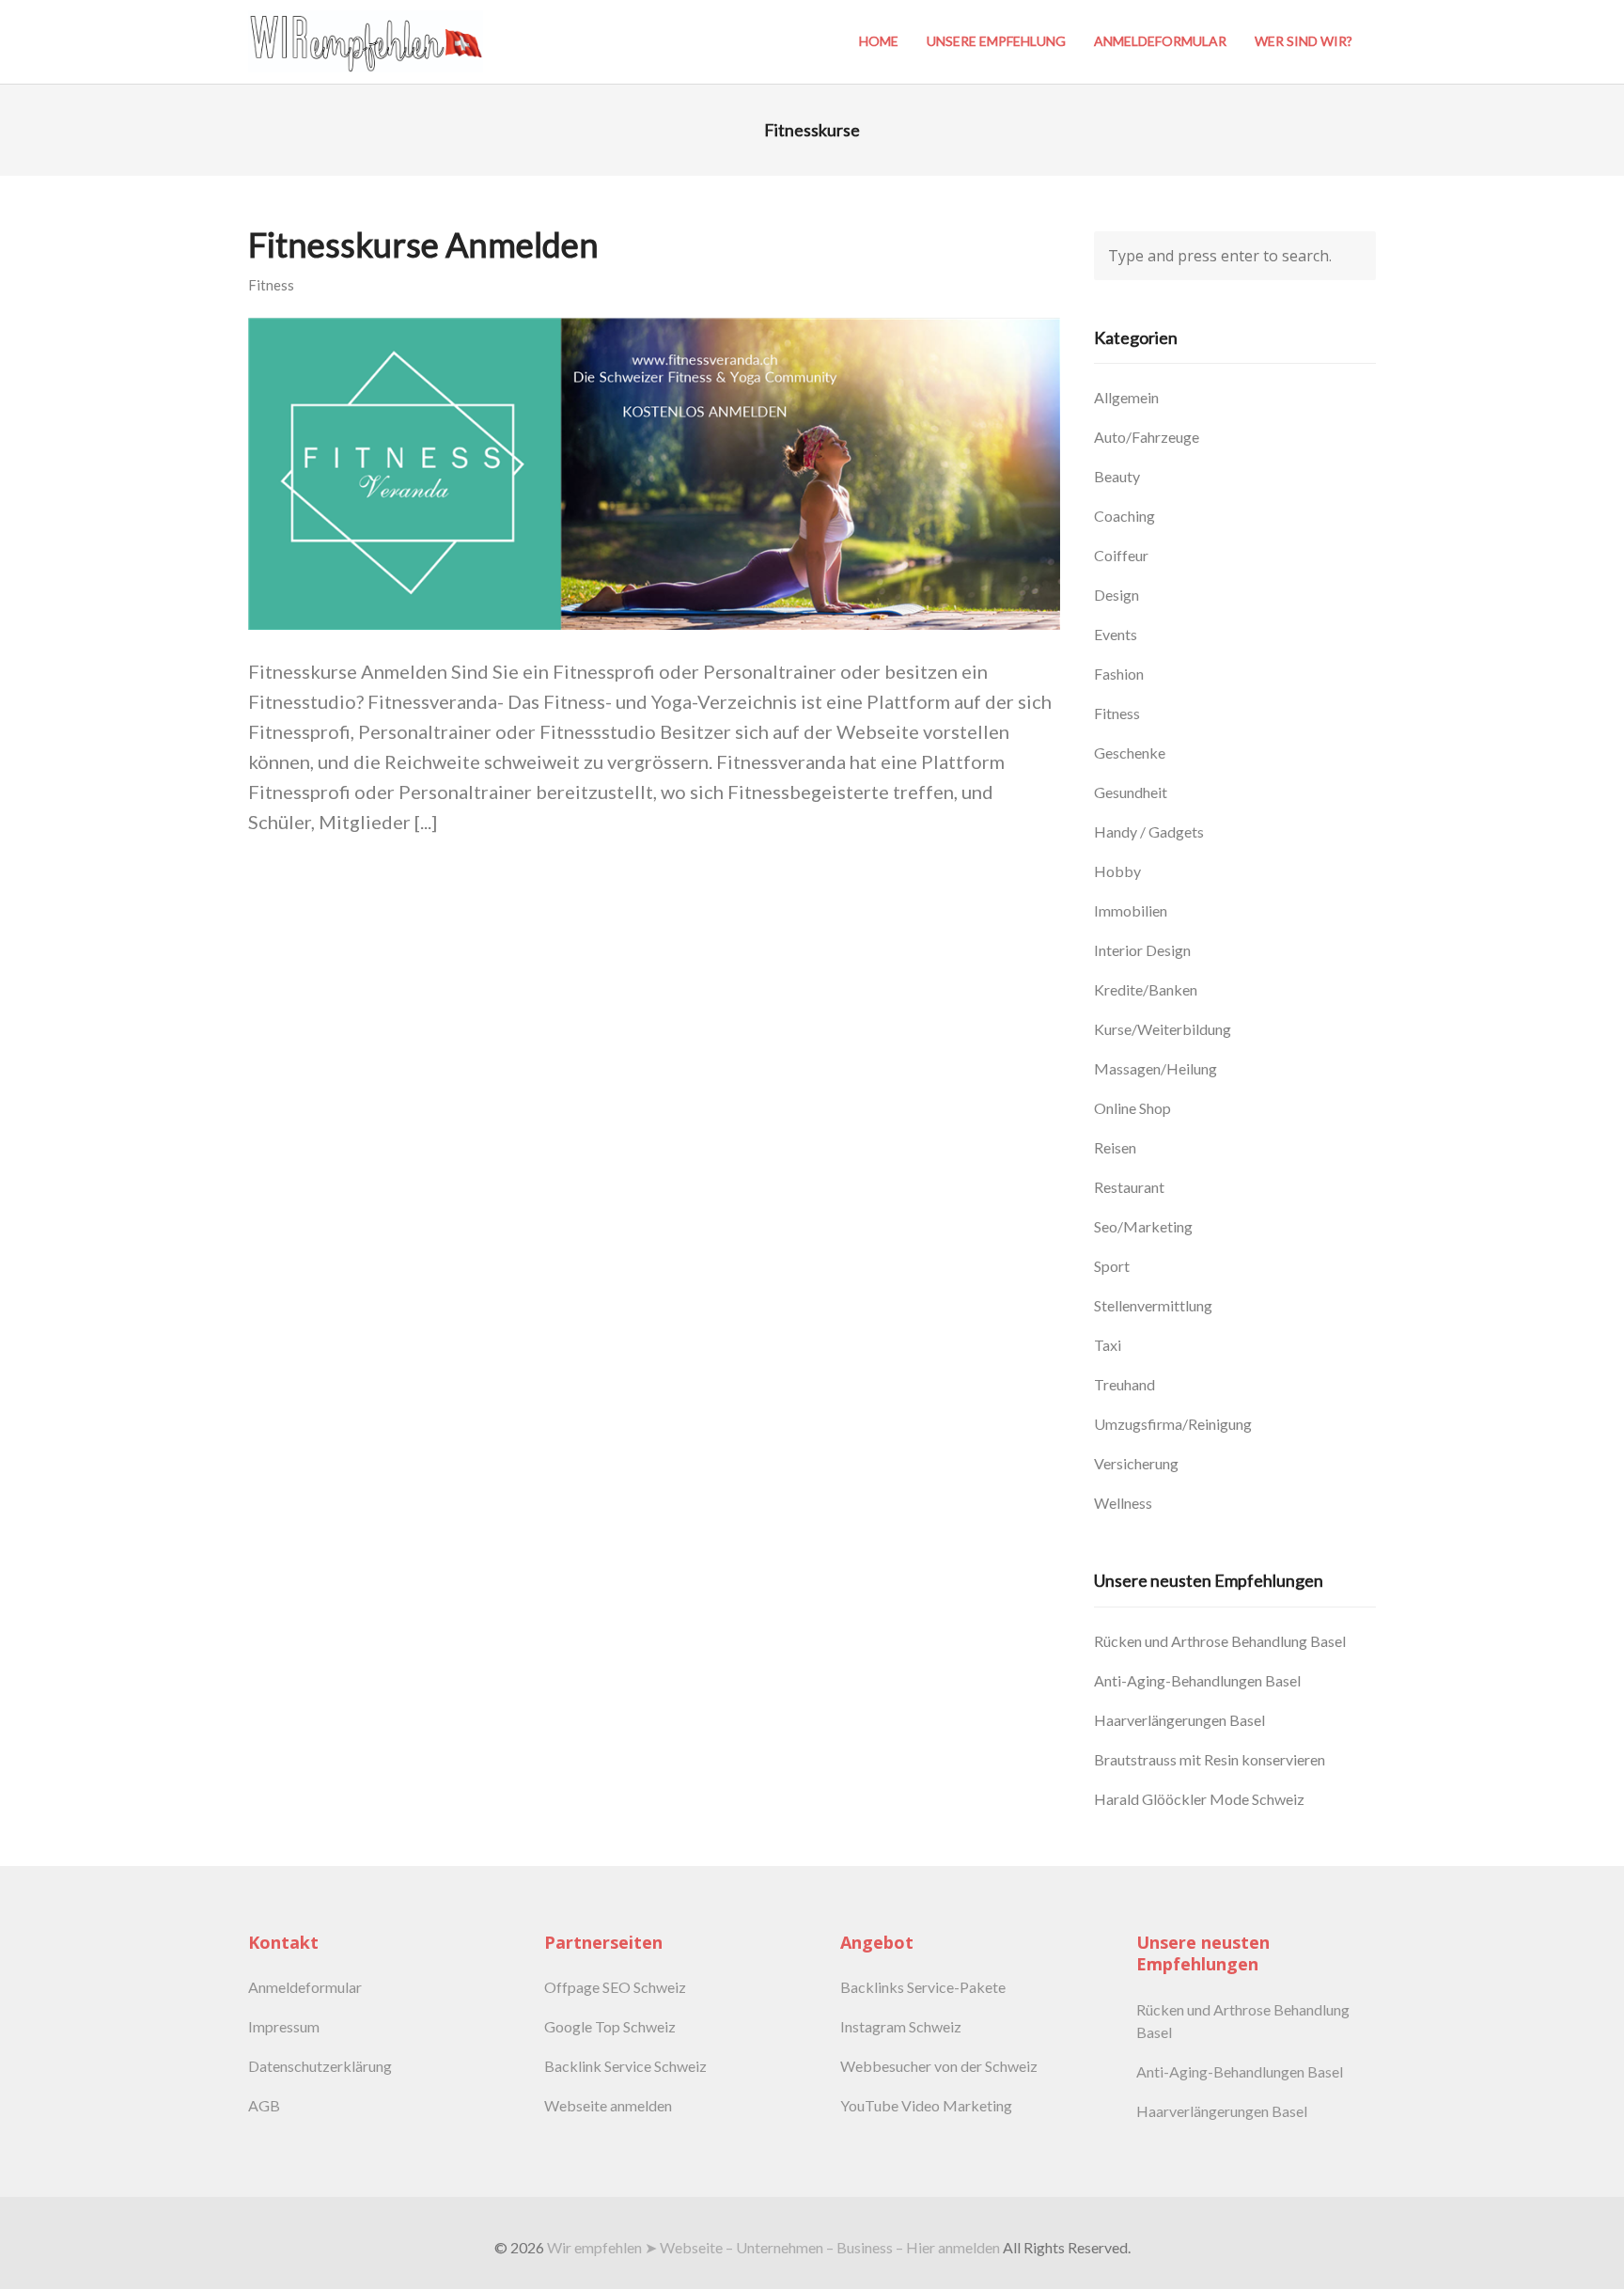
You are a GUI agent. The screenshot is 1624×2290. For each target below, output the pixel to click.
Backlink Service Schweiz (625, 2066)
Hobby (1117, 871)
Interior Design (1142, 950)
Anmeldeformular (305, 1987)
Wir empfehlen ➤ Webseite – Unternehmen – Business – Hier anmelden (773, 2247)
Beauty (1117, 476)
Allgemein (1126, 397)
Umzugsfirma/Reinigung (1173, 1424)
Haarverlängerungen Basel (1179, 1720)
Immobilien (1131, 910)
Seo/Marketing (1143, 1226)
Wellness (1123, 1503)
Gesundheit (1131, 792)
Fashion (1119, 674)
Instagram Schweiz (901, 2026)
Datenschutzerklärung (320, 2066)
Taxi (1108, 1345)
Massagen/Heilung (1156, 1068)
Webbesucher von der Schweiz (939, 2066)
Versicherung (1136, 1463)
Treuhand (1124, 1384)
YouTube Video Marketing (926, 2105)
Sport (1112, 1266)
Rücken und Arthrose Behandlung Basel (1220, 1641)
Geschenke (1130, 753)
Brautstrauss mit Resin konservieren (1210, 1759)
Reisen (1115, 1147)
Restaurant (1129, 1187)
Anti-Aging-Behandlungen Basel (1197, 1680)
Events (1116, 634)
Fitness (271, 285)
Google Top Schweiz (610, 2026)
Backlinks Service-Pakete (923, 1987)
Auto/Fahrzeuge (1147, 437)
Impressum (284, 2026)
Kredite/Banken (1146, 989)
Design (1116, 595)
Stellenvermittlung (1153, 1305)
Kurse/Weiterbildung (1163, 1029)
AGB (264, 2105)
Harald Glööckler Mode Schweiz (1199, 1799)
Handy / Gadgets (1149, 831)
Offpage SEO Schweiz (615, 1987)
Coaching (1124, 516)
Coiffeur (1121, 555)
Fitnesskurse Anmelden (423, 244)
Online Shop (1132, 1108)
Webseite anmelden (608, 2105)
